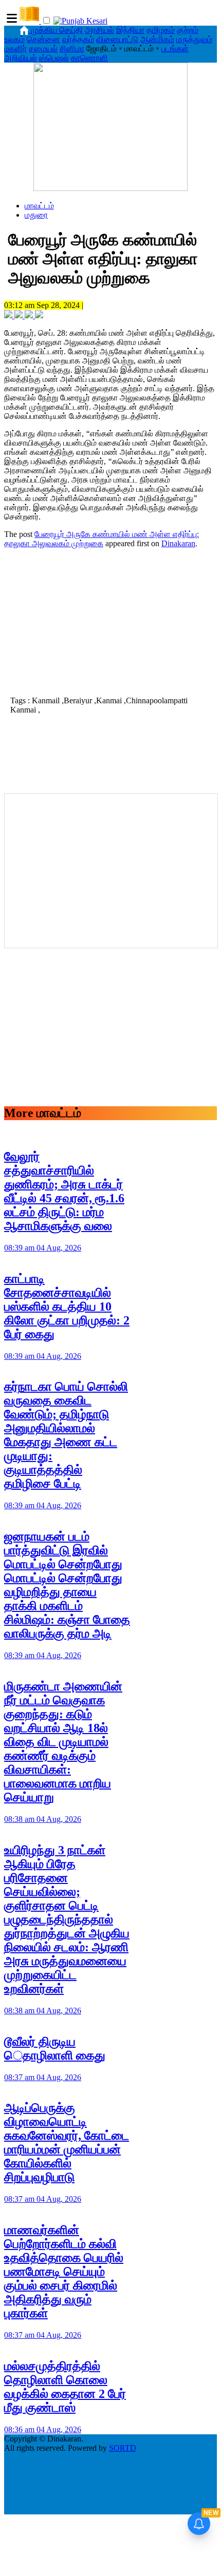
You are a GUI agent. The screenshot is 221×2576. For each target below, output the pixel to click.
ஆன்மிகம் (157, 39)
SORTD (123, 2448)
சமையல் (43, 49)
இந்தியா (130, 30)
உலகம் (14, 39)
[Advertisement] (110, 621)
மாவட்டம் (39, 206)
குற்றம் (188, 30)
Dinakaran (178, 543)
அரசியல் (99, 30)
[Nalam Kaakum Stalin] (110, 188)
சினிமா (72, 49)
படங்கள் (175, 49)
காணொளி (89, 58)
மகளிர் (15, 49)
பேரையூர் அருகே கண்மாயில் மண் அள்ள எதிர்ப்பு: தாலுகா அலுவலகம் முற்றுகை (102, 539)
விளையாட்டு (117, 39)
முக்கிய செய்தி (57, 30)
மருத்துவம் (194, 39)
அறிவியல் (21, 58)
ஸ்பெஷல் (54, 58)
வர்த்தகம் (78, 39)
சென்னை (43, 39)
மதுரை (36, 215)
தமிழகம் (161, 30)
